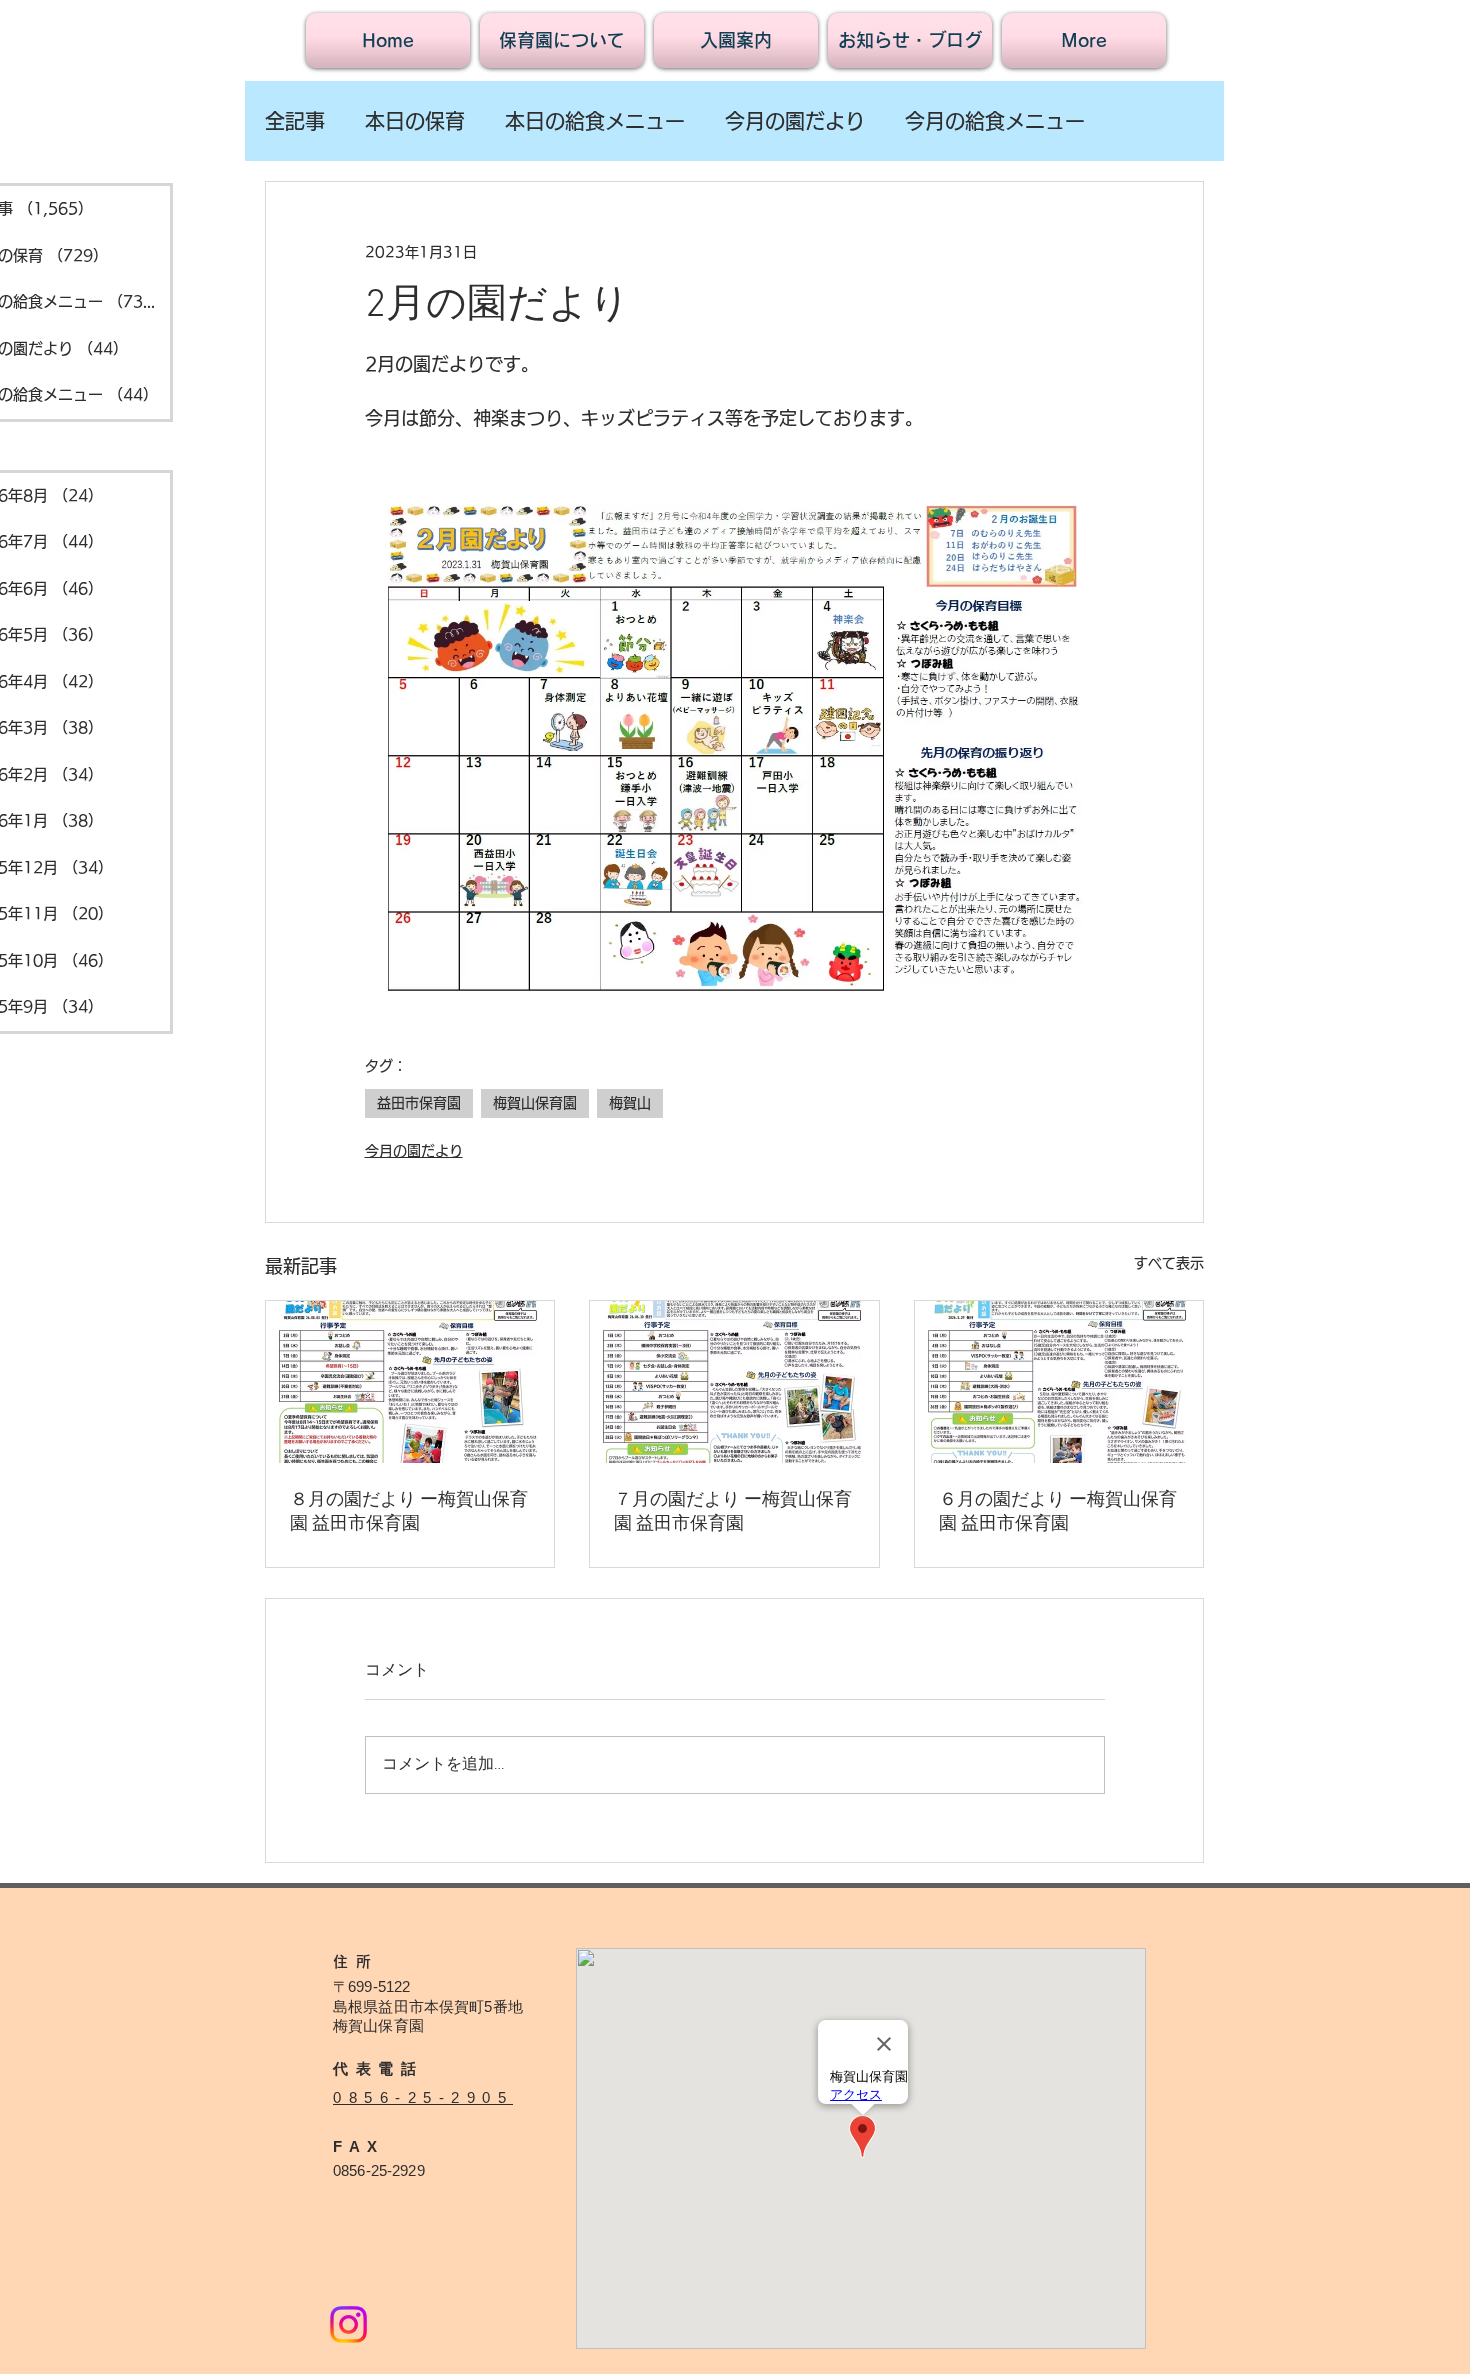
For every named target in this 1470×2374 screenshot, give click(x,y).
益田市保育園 (419, 1103)
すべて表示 (1169, 1263)
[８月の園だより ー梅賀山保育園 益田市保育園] (410, 1382)
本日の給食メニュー (595, 121)
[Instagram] (348, 2324)
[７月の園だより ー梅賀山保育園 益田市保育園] (734, 1382)
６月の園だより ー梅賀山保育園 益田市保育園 (1058, 1512)
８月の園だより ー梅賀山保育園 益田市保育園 (409, 1512)
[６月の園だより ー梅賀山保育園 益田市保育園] (1059, 1382)
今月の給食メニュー (995, 121)
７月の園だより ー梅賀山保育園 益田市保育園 (733, 1512)
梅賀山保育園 (535, 1103)
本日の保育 (415, 121)
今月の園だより (795, 121)
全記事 (295, 121)
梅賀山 (630, 1103)
